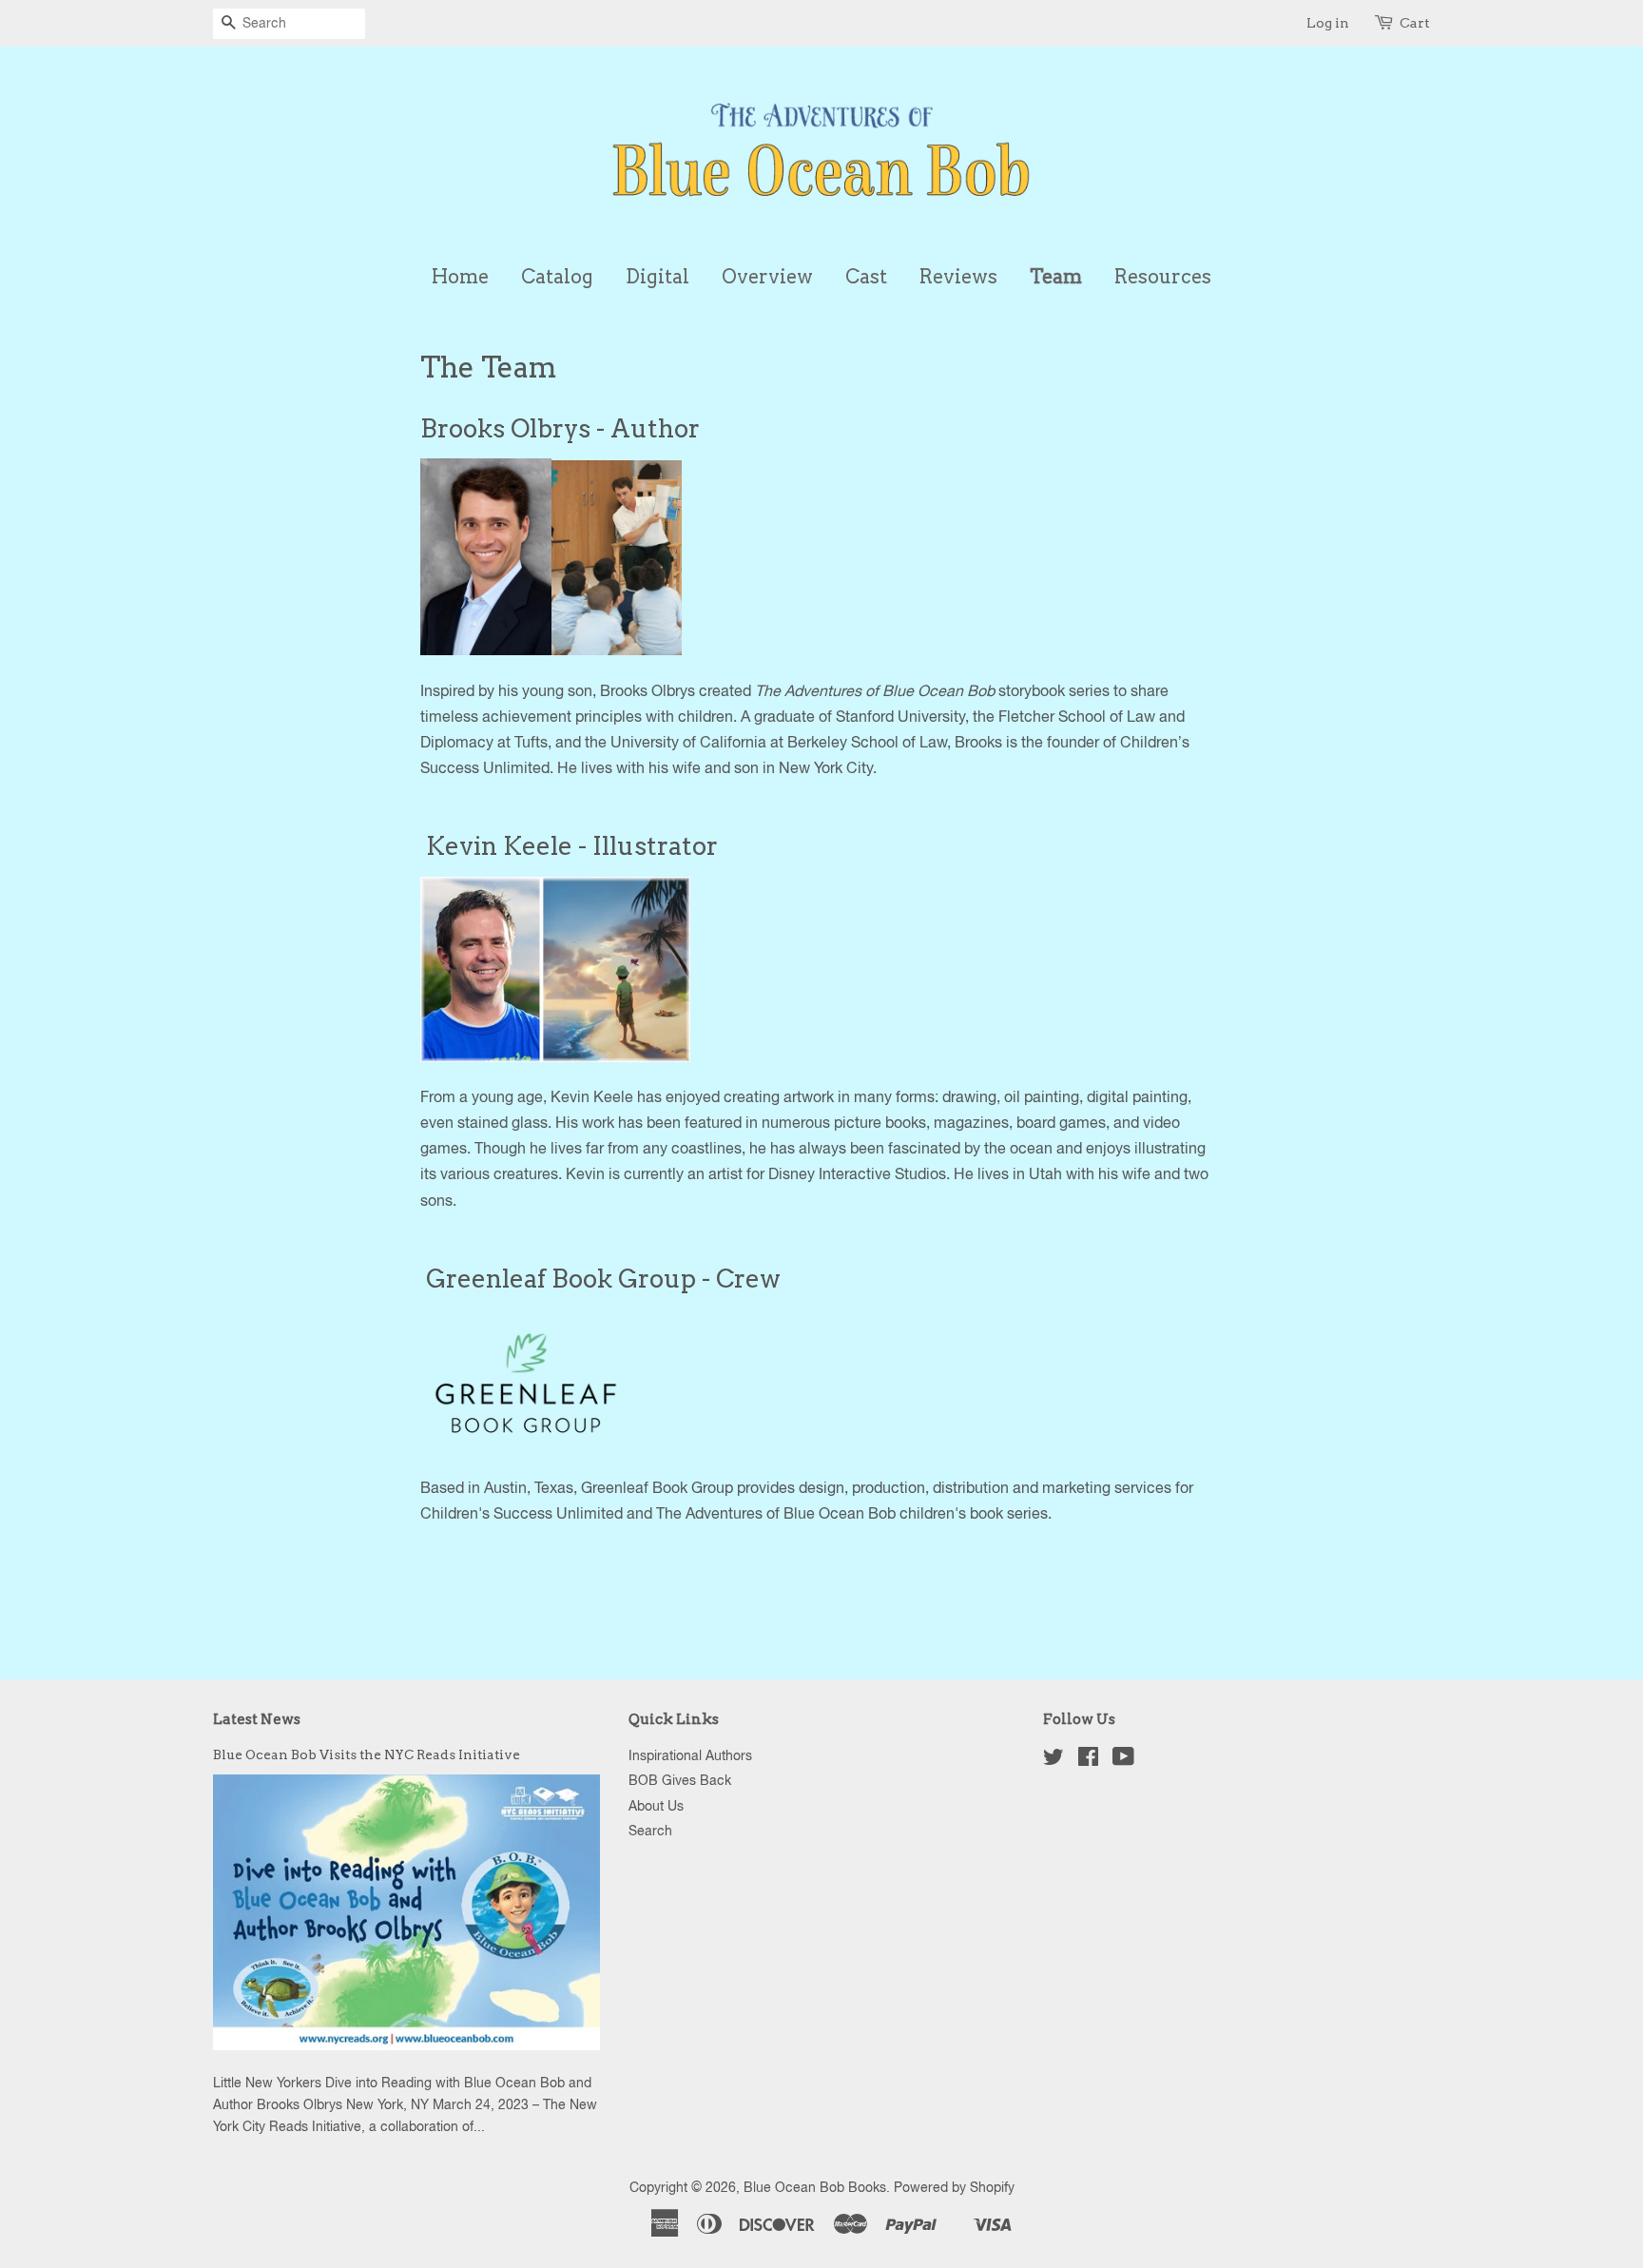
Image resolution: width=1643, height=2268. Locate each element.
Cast (866, 277)
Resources (1163, 277)
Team (1056, 277)
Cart (1415, 23)
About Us (656, 1806)
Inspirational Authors (690, 1755)
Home (460, 277)
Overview (767, 277)
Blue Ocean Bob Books (815, 2187)
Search (650, 1831)
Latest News (257, 1719)
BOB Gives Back (680, 1780)
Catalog (557, 277)
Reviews (958, 277)
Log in (1328, 23)
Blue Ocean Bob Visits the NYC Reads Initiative (367, 1754)
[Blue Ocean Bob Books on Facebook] (1088, 1760)
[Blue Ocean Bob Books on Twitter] (1053, 1760)
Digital (657, 277)
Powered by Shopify (954, 2187)
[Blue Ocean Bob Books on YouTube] (1123, 1760)
